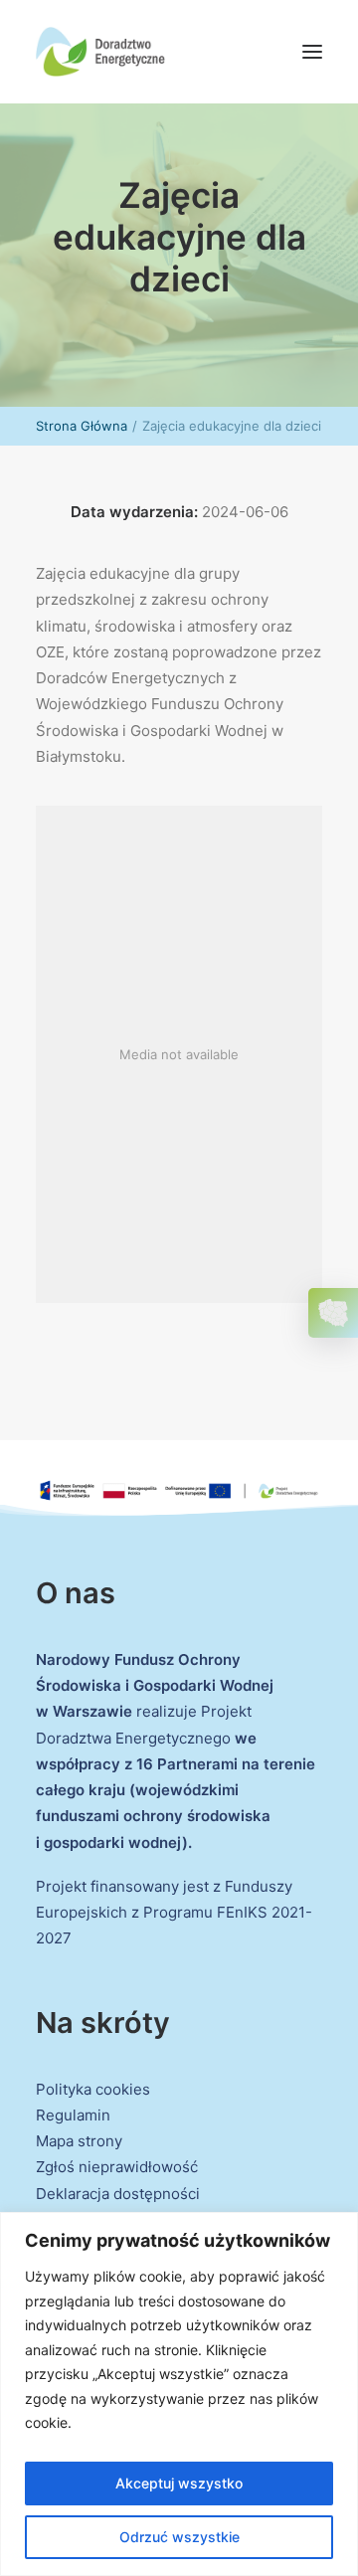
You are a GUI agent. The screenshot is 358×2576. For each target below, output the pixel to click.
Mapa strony (79, 2141)
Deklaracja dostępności (118, 2194)
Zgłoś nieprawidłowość (117, 2167)
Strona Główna (82, 426)
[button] (312, 52)
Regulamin (73, 2115)
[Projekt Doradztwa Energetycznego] (100, 52)
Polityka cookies (93, 2089)
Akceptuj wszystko (179, 2483)
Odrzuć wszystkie (179, 2537)
